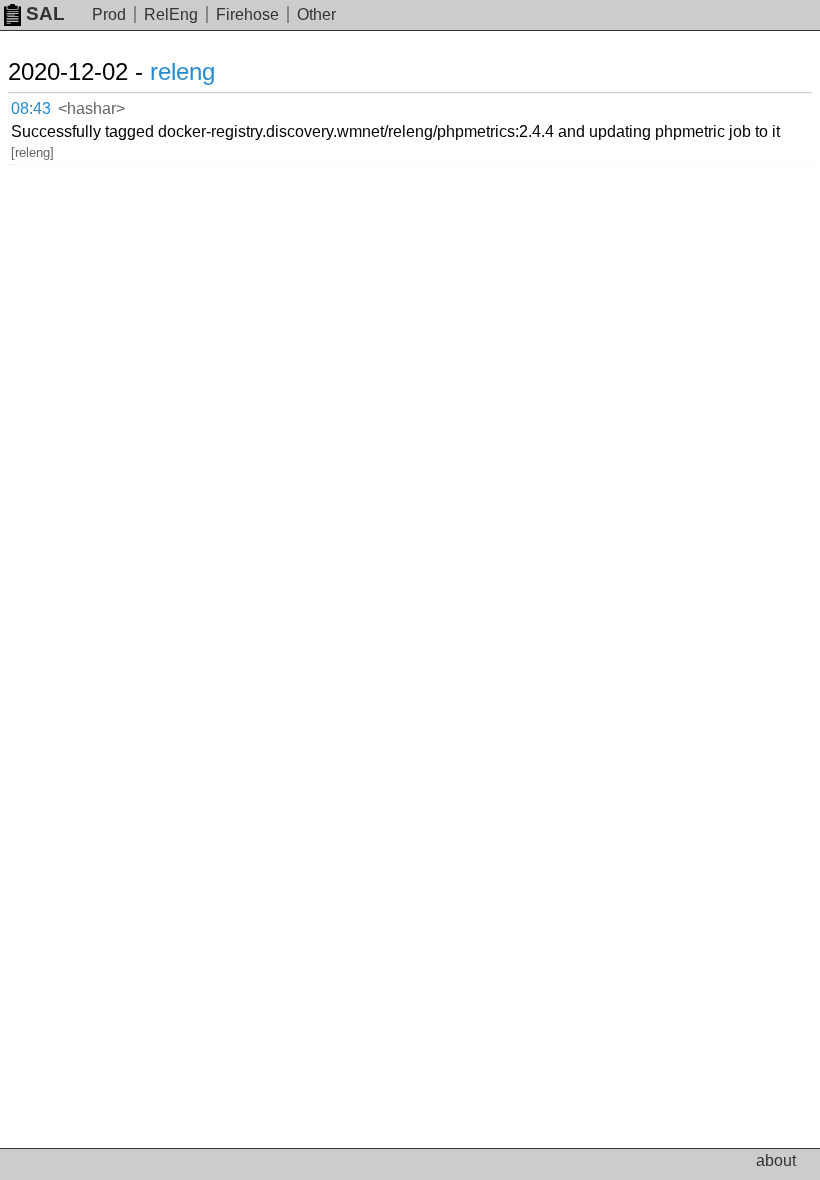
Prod (109, 14)
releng (182, 71)
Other (316, 14)
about (776, 1160)
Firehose (247, 14)
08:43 (31, 108)
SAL (45, 13)
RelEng (171, 14)
